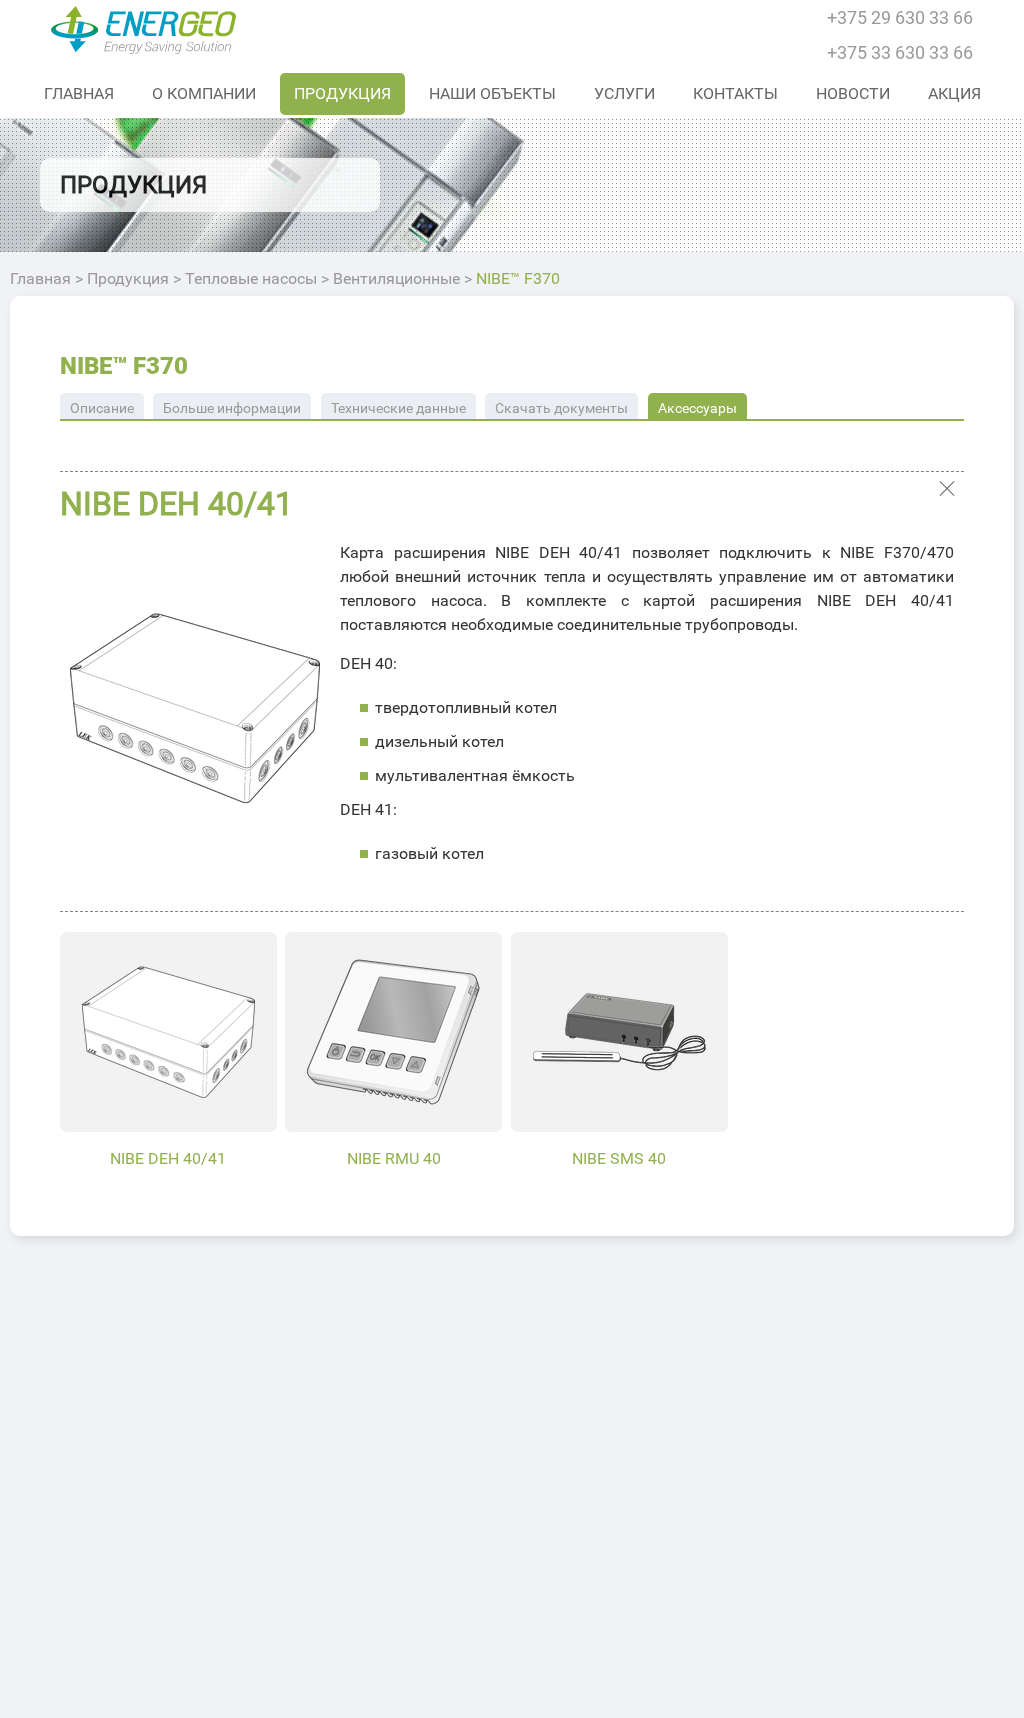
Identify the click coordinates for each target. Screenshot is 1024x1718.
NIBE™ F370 (124, 366)
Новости (853, 93)
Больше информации (232, 408)
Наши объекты (492, 93)
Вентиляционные (396, 279)
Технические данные (398, 408)
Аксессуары (697, 408)
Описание (102, 408)
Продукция (342, 93)
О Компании (204, 93)
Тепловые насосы (251, 279)
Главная (79, 93)
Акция (954, 93)
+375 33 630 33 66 (900, 52)
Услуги (624, 93)
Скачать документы (561, 408)
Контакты (735, 93)
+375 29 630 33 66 (900, 17)
